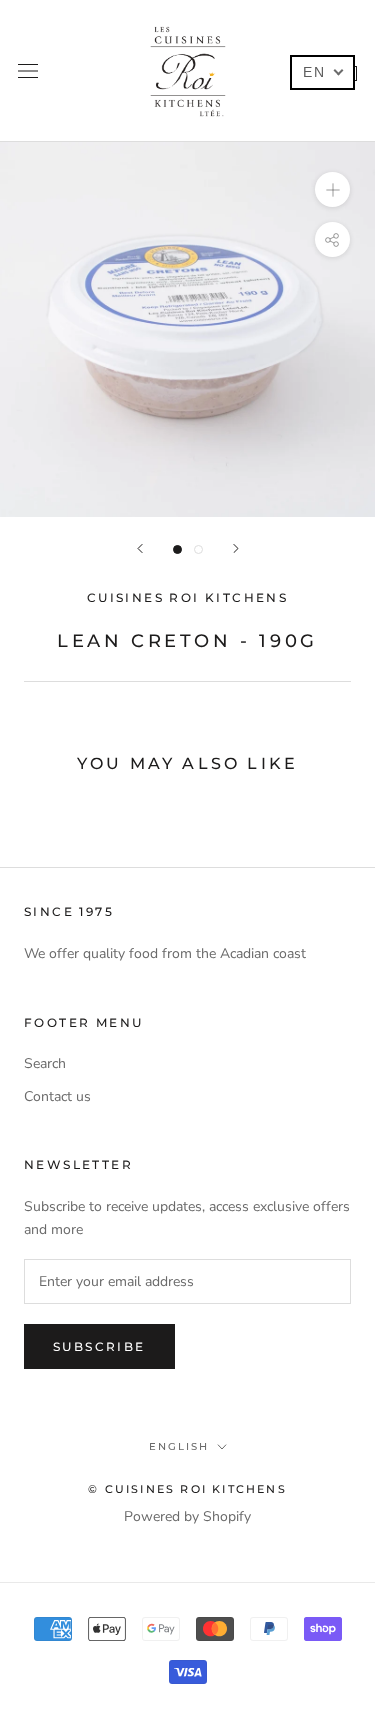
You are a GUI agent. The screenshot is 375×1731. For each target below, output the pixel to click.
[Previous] (140, 548)
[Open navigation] (28, 70)
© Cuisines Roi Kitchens (187, 1489)
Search (45, 1063)
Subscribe (99, 1346)
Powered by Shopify (187, 1516)
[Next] (236, 548)
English (179, 1446)
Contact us (57, 1096)
